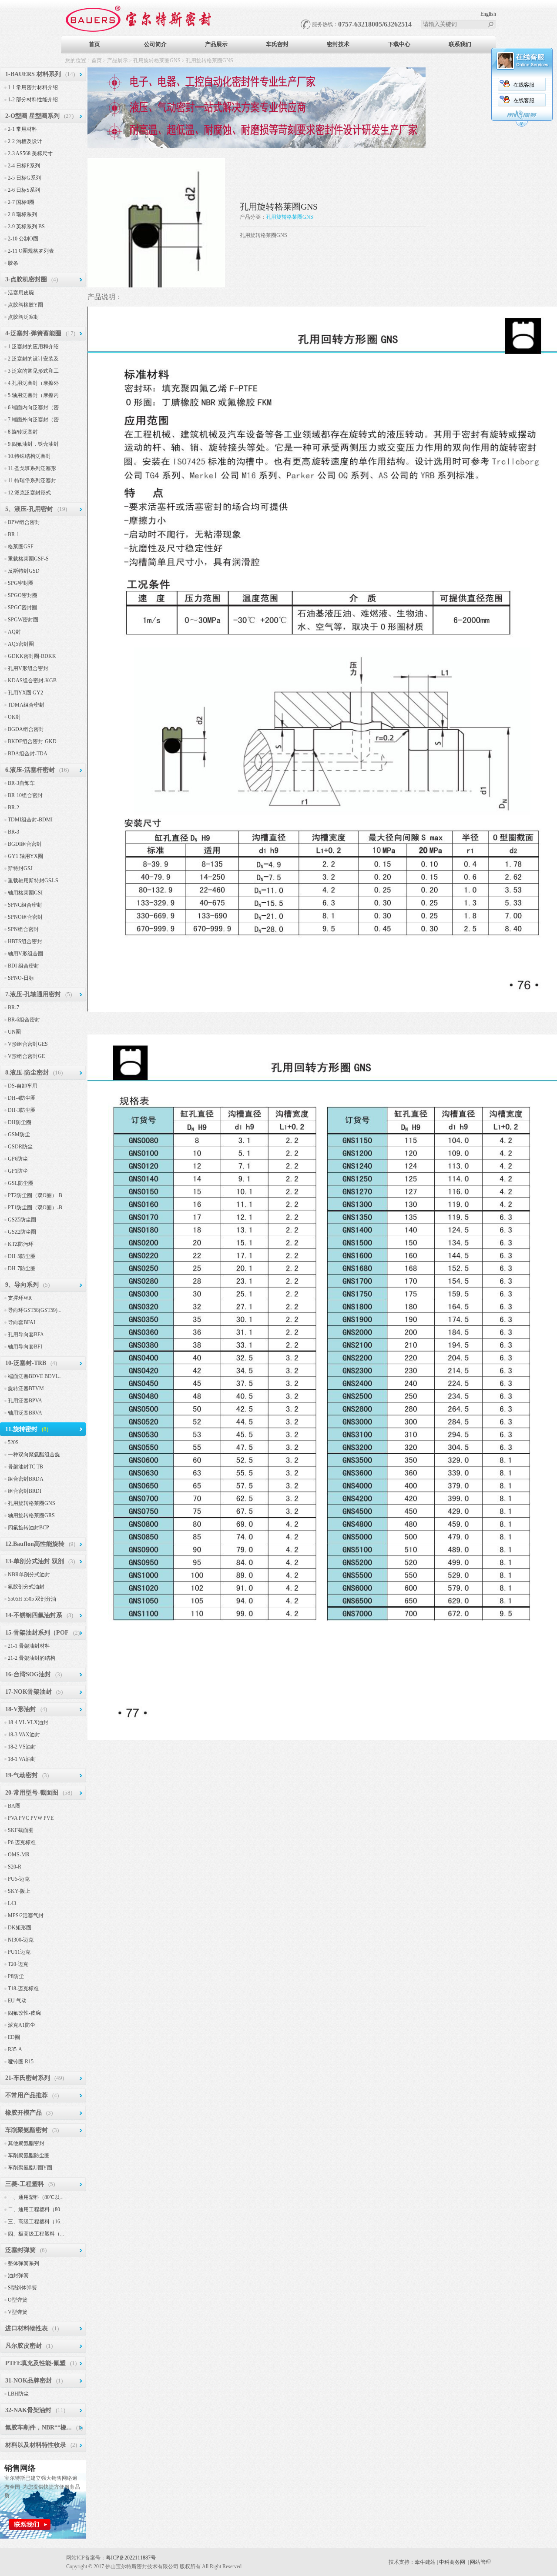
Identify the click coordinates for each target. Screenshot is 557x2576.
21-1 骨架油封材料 (29, 1646)
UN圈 (14, 1032)
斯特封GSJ (20, 868)
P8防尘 (16, 1976)
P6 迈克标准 (22, 1842)
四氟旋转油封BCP (29, 1528)
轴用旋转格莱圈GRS (31, 1515)
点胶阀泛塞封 (23, 317)
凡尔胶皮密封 (23, 2346)
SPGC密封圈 (22, 607)
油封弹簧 (18, 2276)
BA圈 (14, 1806)
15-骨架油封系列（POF (37, 1633)
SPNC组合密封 (25, 905)
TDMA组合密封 (26, 705)
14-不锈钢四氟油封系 (34, 1615)
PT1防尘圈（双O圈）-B (35, 1208)
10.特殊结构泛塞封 (29, 456)
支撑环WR (20, 1298)
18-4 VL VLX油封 (28, 1722)
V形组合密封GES (28, 1044)
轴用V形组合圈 (25, 954)
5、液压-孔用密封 (29, 509)
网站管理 (480, 2562)
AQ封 (14, 632)
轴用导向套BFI (25, 1347)
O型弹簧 (18, 2300)
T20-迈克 (18, 1964)
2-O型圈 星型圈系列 (32, 116)
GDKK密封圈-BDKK (32, 656)
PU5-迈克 (19, 1879)
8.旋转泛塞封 (23, 432)
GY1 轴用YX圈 (25, 856)
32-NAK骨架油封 (28, 2410)
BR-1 (13, 534)
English (488, 14)
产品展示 (216, 44)
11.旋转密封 (21, 1429)
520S (13, 1442)
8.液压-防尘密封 (27, 1073)
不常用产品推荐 (27, 2095)
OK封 (14, 717)
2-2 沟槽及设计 (25, 141)
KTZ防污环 (21, 1244)
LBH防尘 (18, 2394)
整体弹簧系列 (23, 2263)
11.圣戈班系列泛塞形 (32, 468)
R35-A (15, 2049)
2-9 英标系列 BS (26, 227)
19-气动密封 (22, 1775)
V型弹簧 (18, 2312)
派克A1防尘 (22, 2025)
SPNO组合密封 (25, 917)
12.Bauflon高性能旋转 (35, 1544)
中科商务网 (452, 2562)
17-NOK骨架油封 (29, 1692)
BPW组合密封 (24, 522)
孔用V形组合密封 (28, 668)
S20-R (15, 1867)
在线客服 (524, 85)
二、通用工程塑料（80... (36, 2209)
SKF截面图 (21, 1830)
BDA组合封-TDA (28, 754)
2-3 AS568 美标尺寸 (30, 153)
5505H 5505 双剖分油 (32, 1599)
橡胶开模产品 (23, 2113)
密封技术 (338, 44)
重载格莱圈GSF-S (28, 559)
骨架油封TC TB (25, 1467)
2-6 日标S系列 (24, 190)
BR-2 (13, 808)
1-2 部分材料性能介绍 (33, 100)
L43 (12, 1903)
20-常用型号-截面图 (32, 1793)
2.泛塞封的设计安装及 (33, 359)
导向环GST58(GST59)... (35, 1310)
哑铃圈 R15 (21, 2062)
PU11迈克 (19, 1952)
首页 (94, 44)
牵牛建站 (425, 2562)
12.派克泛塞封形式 (29, 493)
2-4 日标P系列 (24, 166)
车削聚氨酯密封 (27, 2130)
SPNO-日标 (21, 978)
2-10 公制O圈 (23, 239)
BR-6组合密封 (24, 1020)
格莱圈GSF (21, 547)
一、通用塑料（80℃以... (36, 2197)
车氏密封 (277, 44)
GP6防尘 (18, 1159)
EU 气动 (17, 2001)
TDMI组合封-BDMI (30, 820)
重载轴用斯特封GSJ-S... (35, 881)
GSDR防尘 (20, 1147)
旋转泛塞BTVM (26, 1388)
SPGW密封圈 (23, 620)
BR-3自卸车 (21, 783)
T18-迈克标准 (23, 1989)
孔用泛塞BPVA (25, 1401)
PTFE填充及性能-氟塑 (35, 2363)
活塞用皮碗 (21, 293)
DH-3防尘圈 (22, 1110)
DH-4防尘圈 (22, 1098)
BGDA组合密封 (26, 729)
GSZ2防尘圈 (22, 1232)
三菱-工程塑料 (25, 2184)
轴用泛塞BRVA (25, 1413)
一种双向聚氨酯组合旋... (36, 1455)
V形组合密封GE (26, 1056)
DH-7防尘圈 (22, 1268)
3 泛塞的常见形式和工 (33, 371)
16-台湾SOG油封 (28, 1674)
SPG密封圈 (21, 583)
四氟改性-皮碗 (24, 2013)
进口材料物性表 (27, 2328)
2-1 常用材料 (22, 129)
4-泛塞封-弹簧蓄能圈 (33, 333)
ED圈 (14, 2037)
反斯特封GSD (24, 571)
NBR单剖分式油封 (29, 1575)
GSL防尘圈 (21, 1183)
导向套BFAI (22, 1322)
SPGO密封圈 (23, 595)
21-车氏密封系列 (28, 2078)
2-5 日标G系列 (24, 178)
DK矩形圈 (20, 1928)
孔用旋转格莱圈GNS (157, 60)
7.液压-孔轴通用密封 (33, 994)
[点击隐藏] (522, 125)
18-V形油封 (21, 1709)
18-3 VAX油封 (24, 1735)
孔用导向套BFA (26, 1335)
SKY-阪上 (19, 1891)
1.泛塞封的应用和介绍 (33, 347)
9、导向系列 (22, 1285)
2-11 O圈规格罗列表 (31, 251)
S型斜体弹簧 (22, 2288)
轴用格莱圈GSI (25, 893)
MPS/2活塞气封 (26, 1915)
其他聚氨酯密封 (26, 2143)
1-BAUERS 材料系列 (33, 74)
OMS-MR (19, 1855)
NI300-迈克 (21, 1940)
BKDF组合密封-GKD (32, 741)
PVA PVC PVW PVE (31, 1818)
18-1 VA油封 (22, 1759)
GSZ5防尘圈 (22, 1220)
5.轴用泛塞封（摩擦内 (33, 395)
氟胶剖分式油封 (26, 1587)
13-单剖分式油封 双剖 (35, 1561)
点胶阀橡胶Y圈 (25, 305)
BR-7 (13, 1008)
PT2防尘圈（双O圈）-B (35, 1195)
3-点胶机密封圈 (26, 279)
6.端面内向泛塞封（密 (33, 407)
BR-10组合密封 (25, 795)
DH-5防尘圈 (22, 1256)
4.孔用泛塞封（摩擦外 (33, 383)
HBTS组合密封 (25, 941)
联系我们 (460, 44)
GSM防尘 (19, 1135)
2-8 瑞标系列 (22, 214)
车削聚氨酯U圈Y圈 (30, 2168)
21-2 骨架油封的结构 (32, 1658)
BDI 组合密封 (23, 966)
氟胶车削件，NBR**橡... (39, 2428)
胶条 (13, 263)
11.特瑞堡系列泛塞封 (32, 480)
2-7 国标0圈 (21, 202)
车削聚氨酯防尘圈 (29, 2156)
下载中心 (399, 44)
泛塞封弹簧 (20, 2250)
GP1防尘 (18, 1171)
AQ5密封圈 (21, 644)
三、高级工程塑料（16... (36, 2222)
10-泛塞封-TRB (26, 1363)
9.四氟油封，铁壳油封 (33, 444)
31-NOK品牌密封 (29, 2381)
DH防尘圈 (20, 1122)
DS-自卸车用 (23, 1086)
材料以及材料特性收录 (36, 2445)
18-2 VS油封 (22, 1747)
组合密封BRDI (25, 1491)
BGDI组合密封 (25, 844)
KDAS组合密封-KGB (32, 681)
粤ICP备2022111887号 (131, 2558)
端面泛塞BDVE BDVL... (35, 1376)
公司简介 (155, 44)
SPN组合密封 (23, 929)
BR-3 (13, 832)
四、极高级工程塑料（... (36, 2234)
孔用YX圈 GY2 (25, 693)
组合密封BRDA (26, 1479)
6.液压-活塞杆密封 (30, 770)
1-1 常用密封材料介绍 (33, 87)
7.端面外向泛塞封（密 (33, 420)
